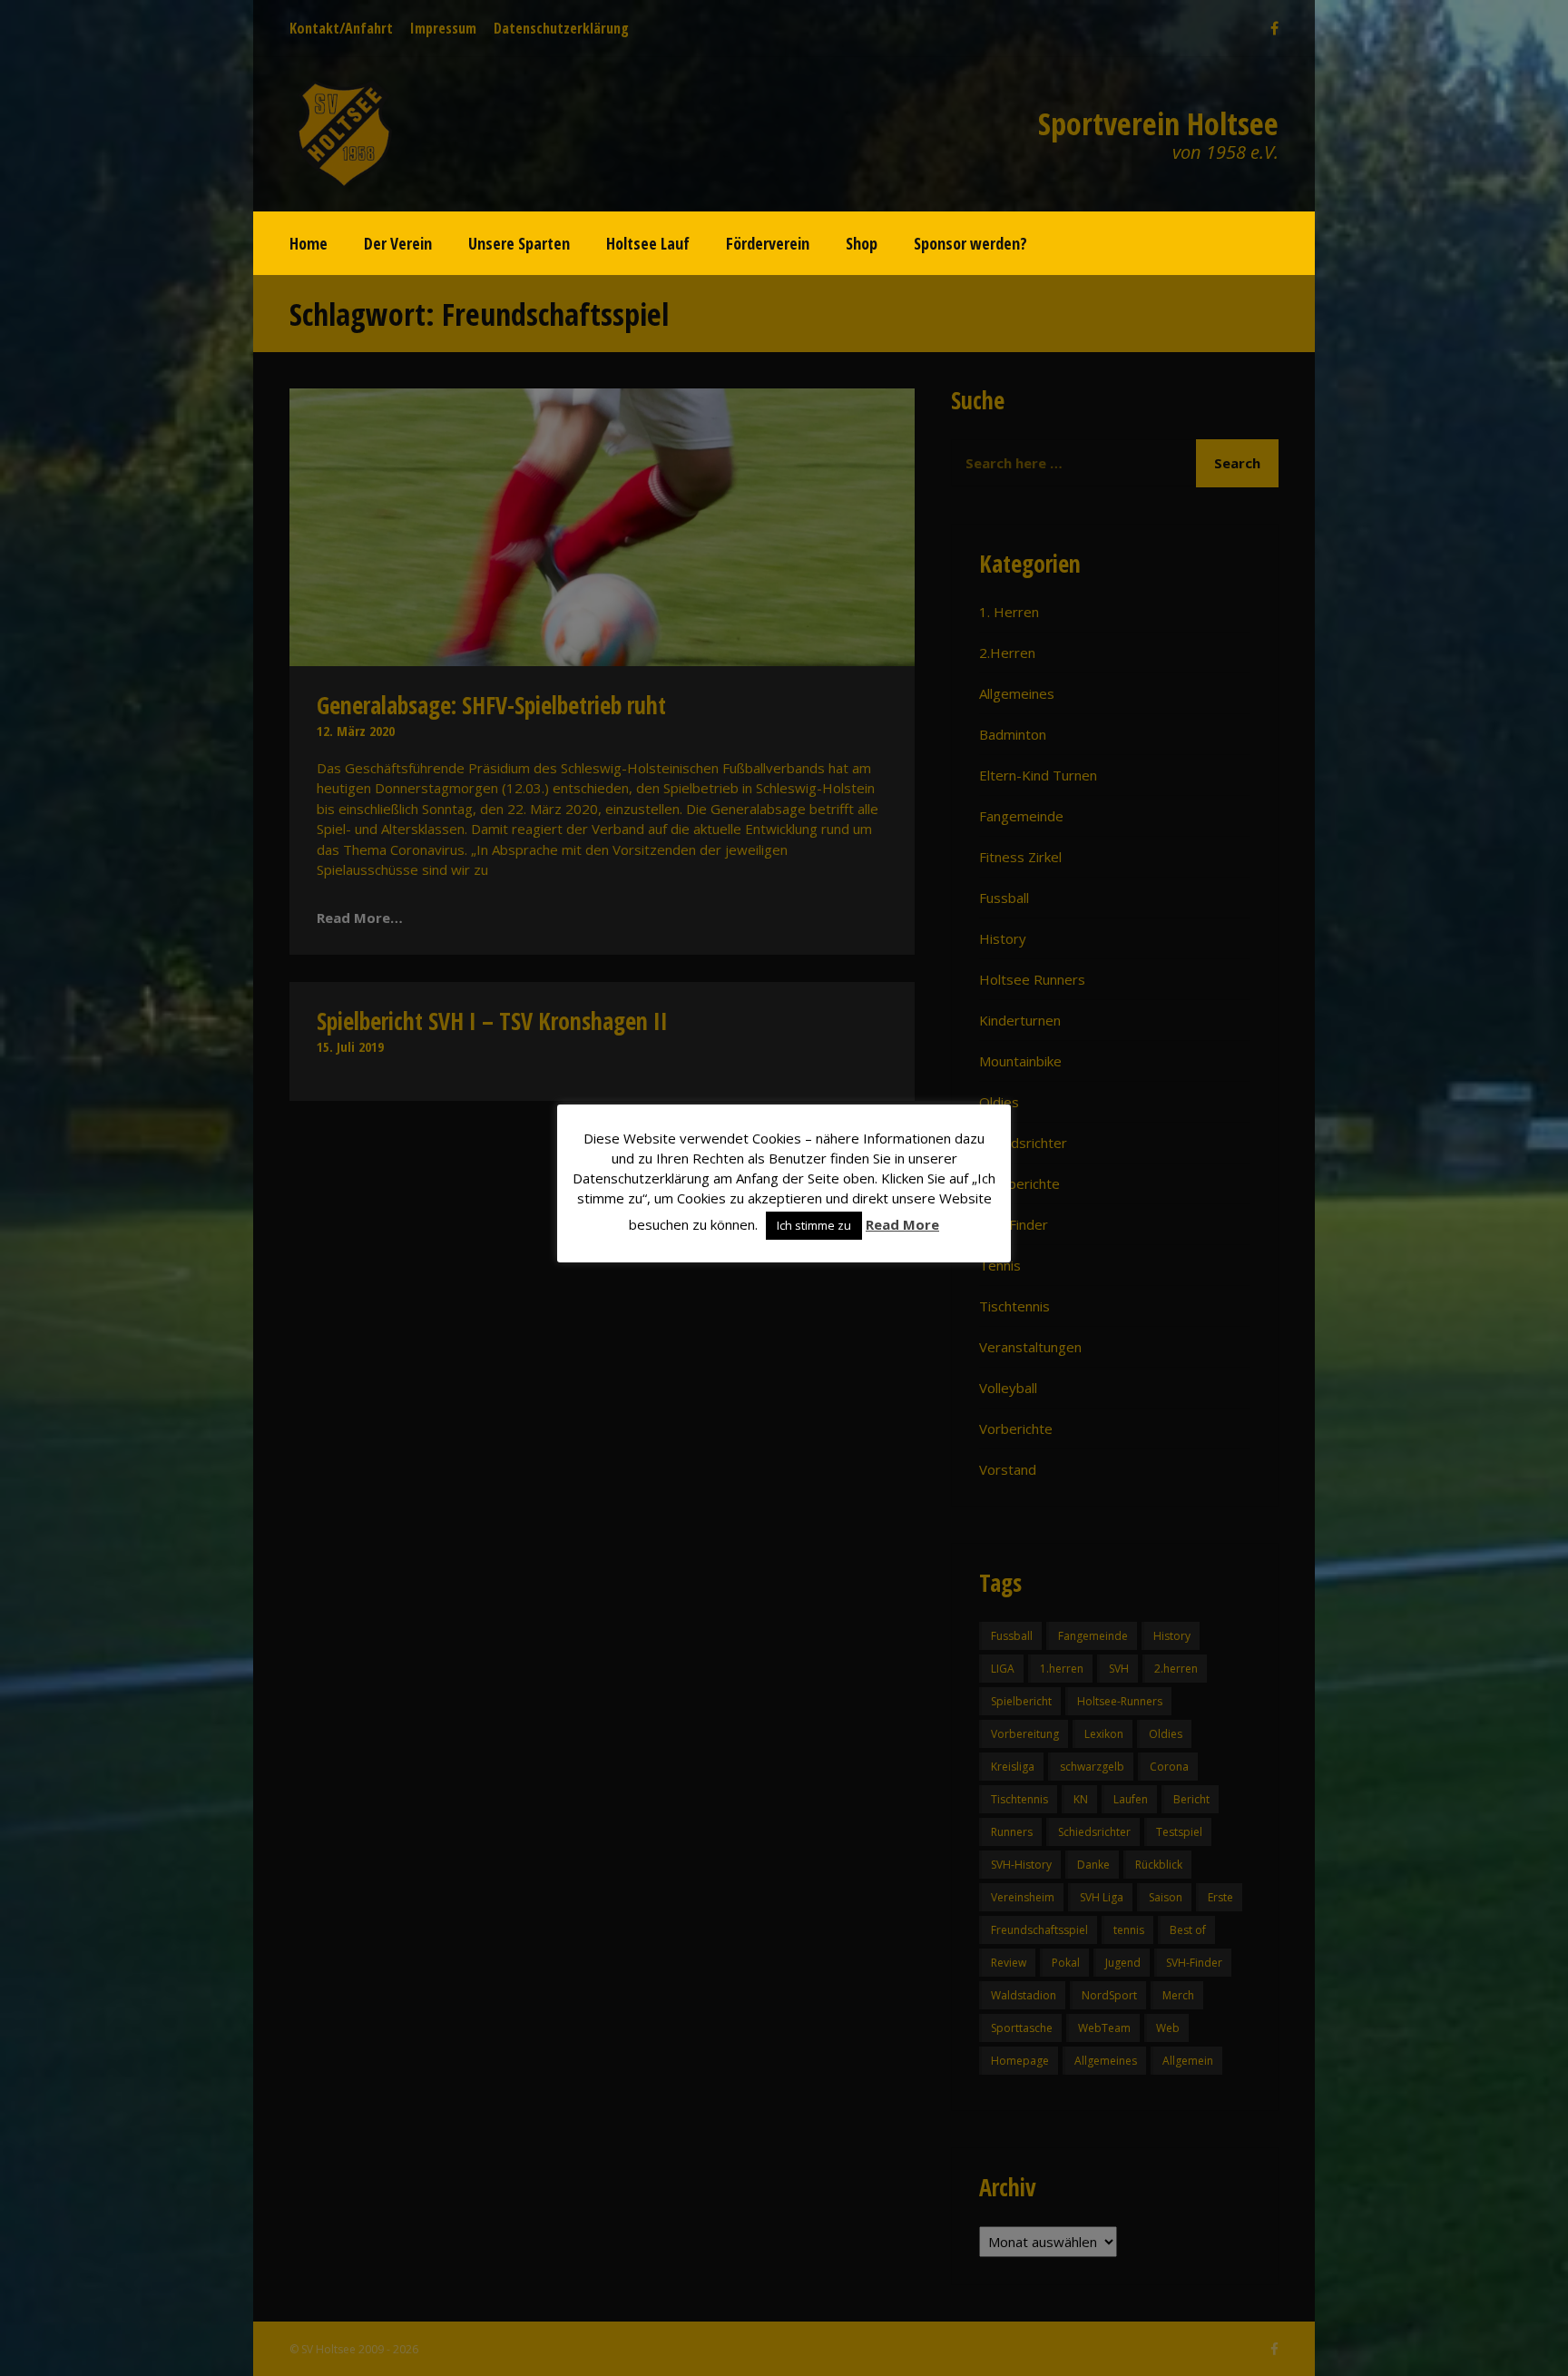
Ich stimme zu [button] (814, 1225)
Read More (902, 1224)
